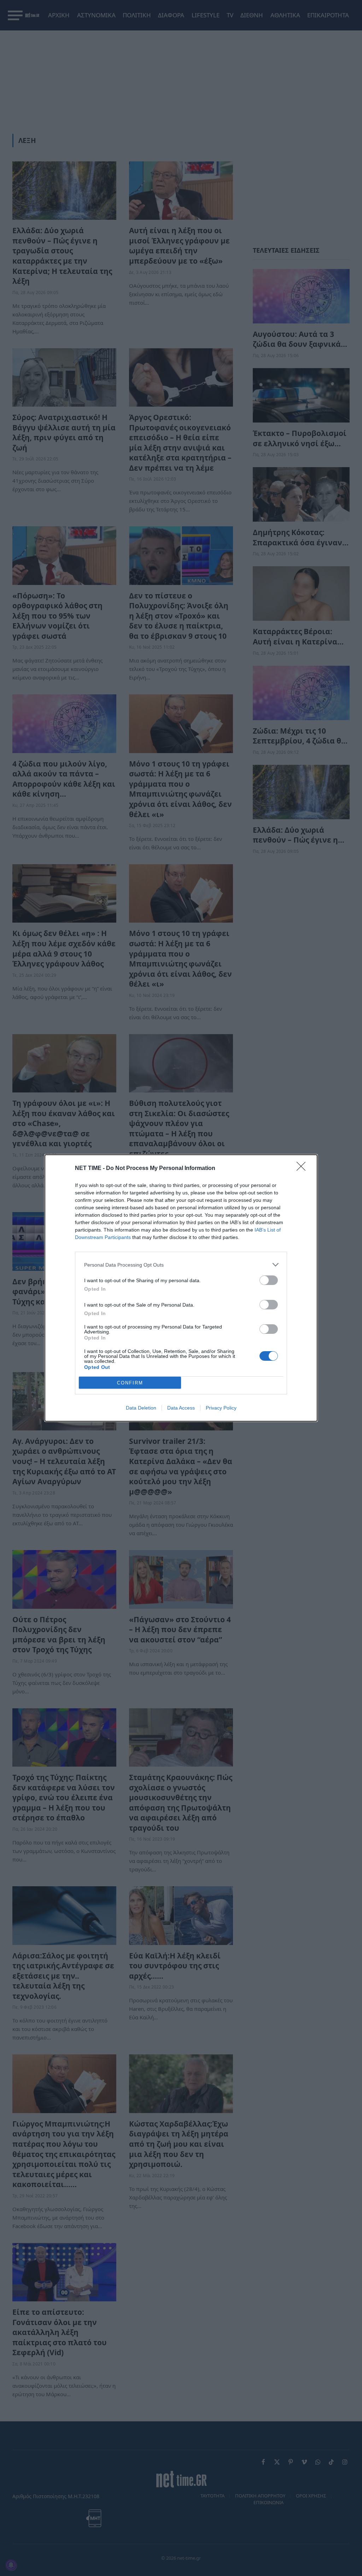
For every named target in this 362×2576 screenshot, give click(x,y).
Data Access (181, 1408)
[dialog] (181, 1288)
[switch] (269, 1280)
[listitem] (181, 1265)
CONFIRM (130, 1383)
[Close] (303, 1169)
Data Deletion (141, 1408)
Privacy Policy (221, 1408)
